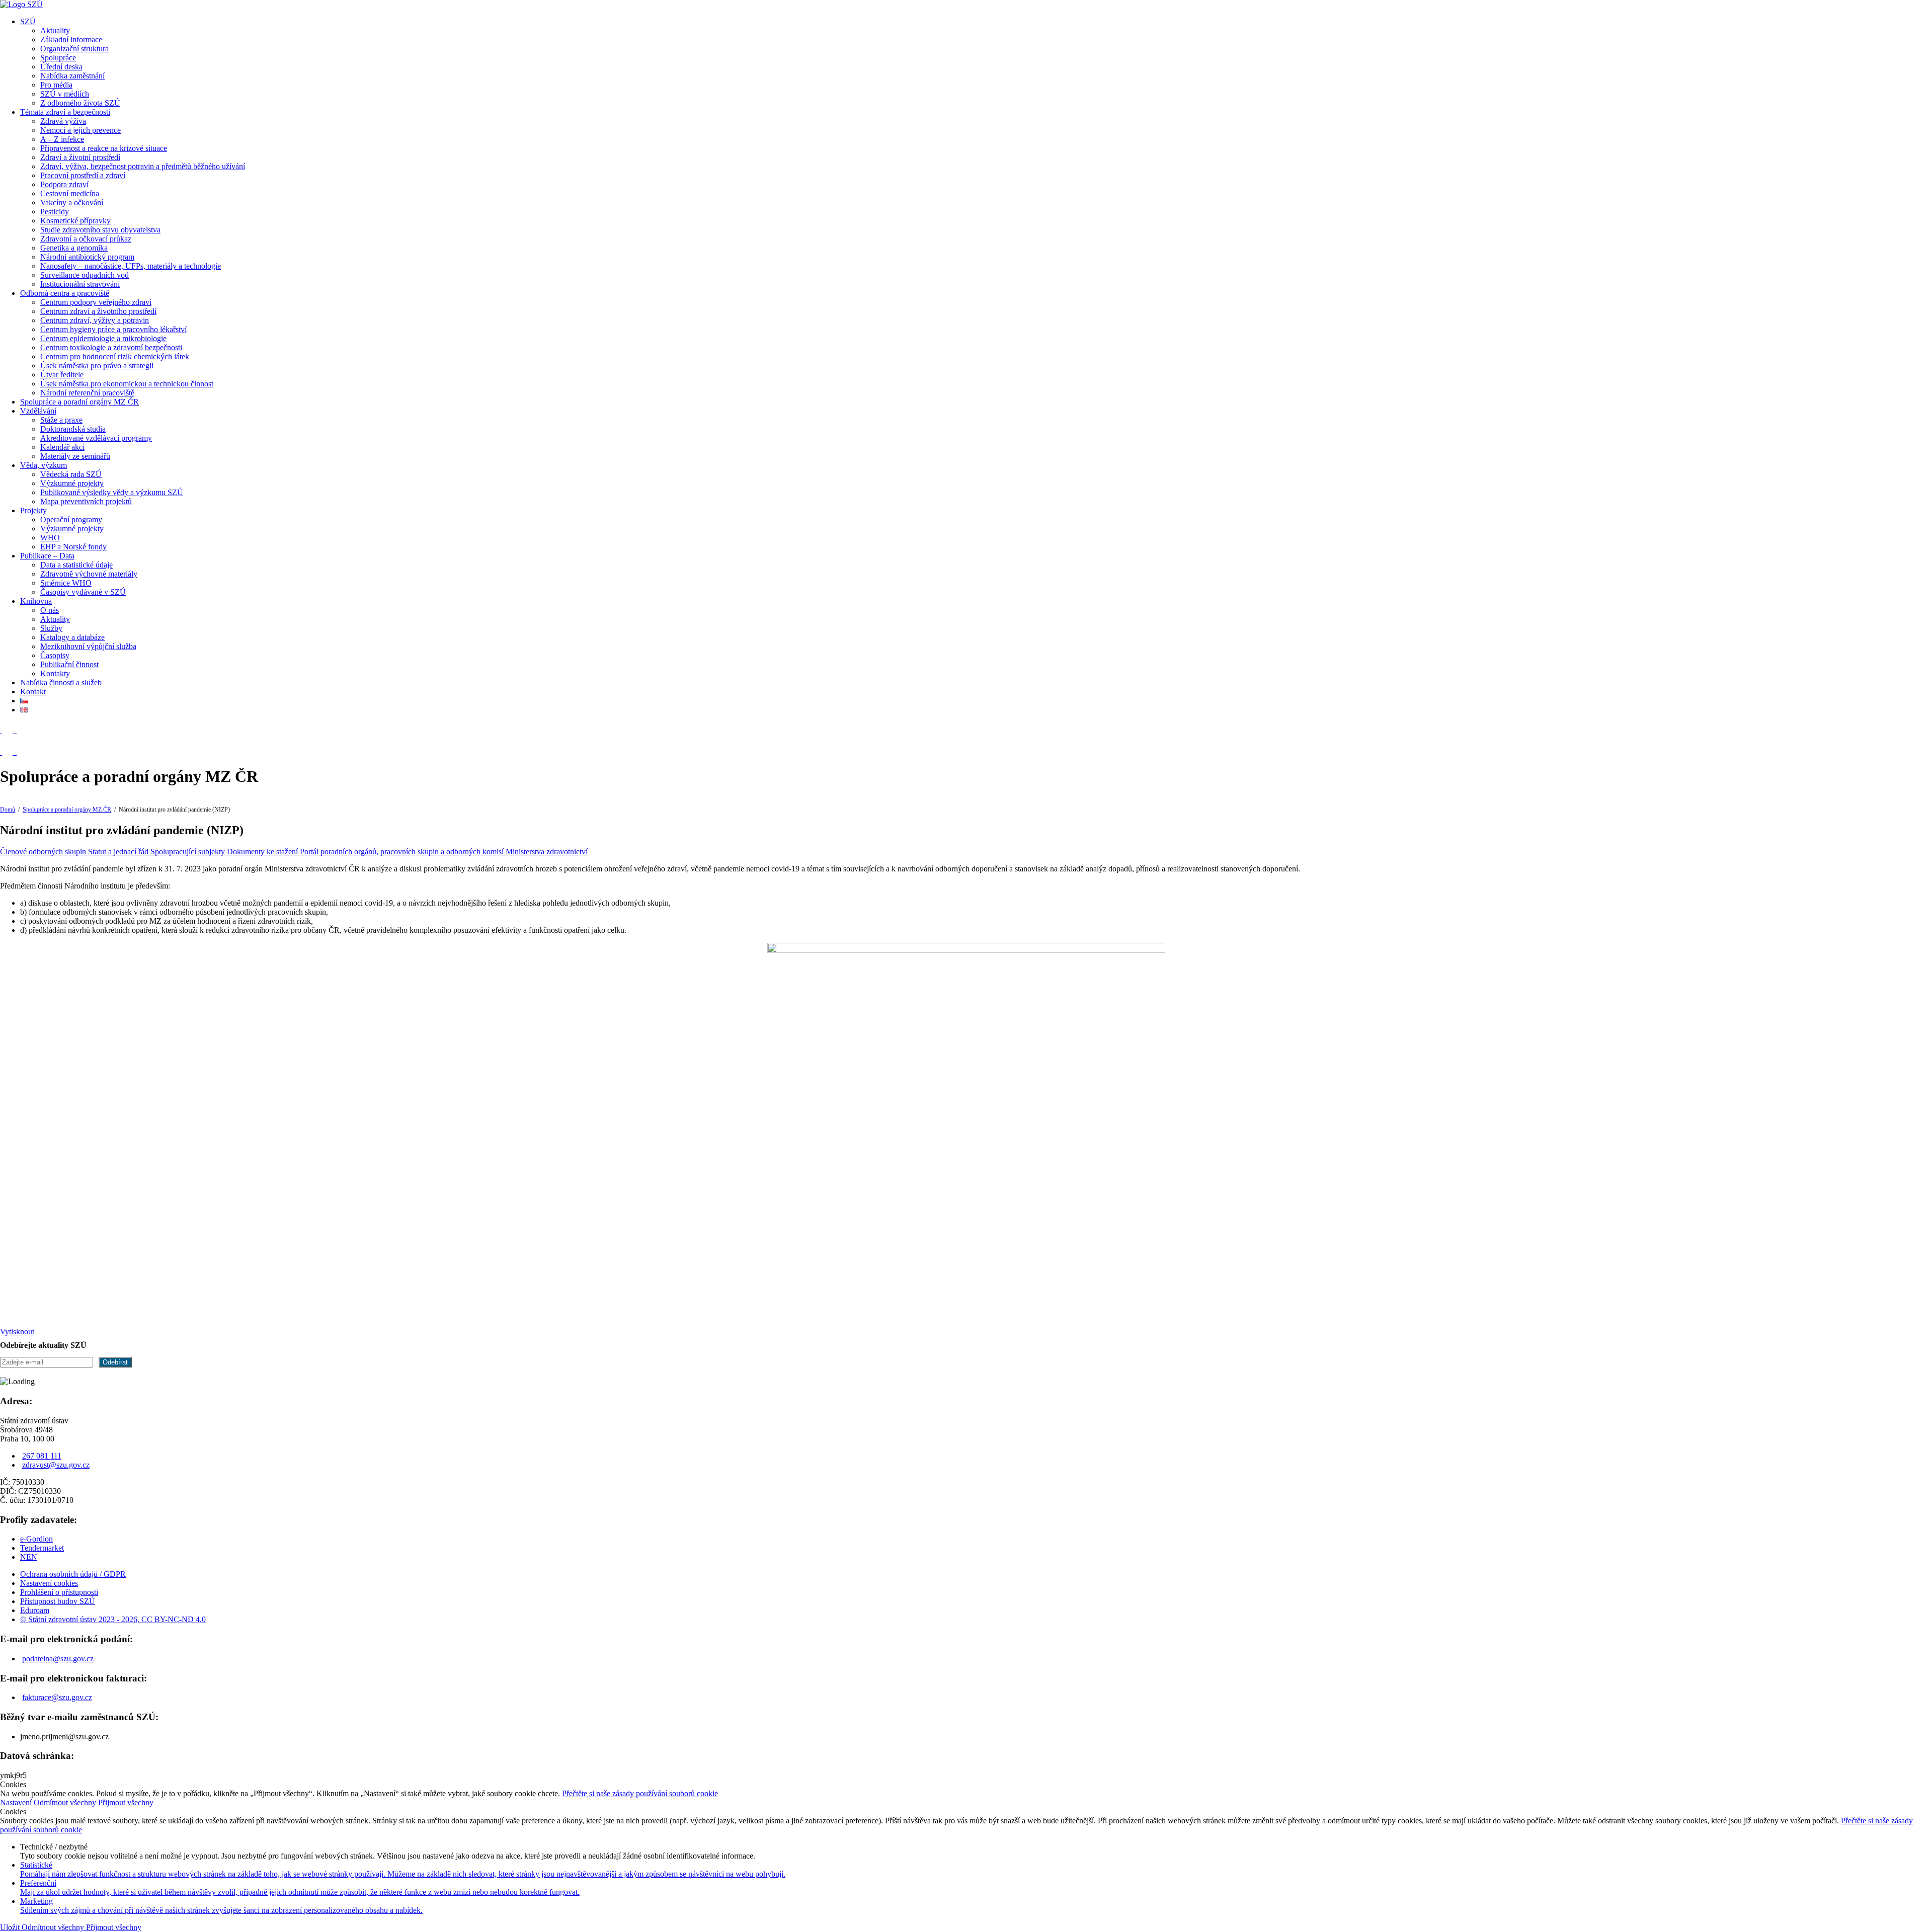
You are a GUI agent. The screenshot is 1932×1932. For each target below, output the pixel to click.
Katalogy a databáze (72, 637)
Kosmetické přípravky (75, 221)
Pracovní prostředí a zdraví (83, 175)
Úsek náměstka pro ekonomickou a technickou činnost (127, 384)
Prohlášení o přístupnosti (59, 1592)
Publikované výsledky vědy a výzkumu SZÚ (112, 492)
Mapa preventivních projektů (86, 501)
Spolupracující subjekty (189, 852)
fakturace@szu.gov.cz (57, 1697)
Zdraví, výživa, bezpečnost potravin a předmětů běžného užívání (143, 166)
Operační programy (71, 519)
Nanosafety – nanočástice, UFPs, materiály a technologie (131, 266)
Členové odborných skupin (44, 852)
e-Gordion (36, 1539)
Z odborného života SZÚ (80, 103)
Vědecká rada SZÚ (71, 474)
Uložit (11, 1927)
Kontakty (55, 673)
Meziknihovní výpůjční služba (88, 646)
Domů (8, 810)
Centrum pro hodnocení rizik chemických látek (115, 356)
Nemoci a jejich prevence (80, 130)
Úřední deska (61, 67)
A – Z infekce (62, 139)
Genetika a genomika (74, 248)
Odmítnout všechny (66, 1802)
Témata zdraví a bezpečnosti (65, 112)
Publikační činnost (69, 664)
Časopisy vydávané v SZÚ (83, 592)
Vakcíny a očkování (72, 203)
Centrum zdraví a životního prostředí (98, 311)
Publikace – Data (47, 556)
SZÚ (28, 21)
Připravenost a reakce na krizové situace (104, 148)
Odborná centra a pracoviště (65, 293)
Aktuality (55, 30)
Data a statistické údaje (76, 565)
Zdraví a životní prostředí (80, 157)
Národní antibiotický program (87, 257)
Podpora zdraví (64, 184)
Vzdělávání (38, 411)
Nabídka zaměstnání (72, 76)
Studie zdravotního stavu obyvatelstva (100, 230)
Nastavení (17, 1802)
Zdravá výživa (63, 121)
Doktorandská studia (73, 429)
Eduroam (35, 1610)
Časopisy (55, 655)
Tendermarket (42, 1548)
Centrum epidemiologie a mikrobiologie (103, 338)
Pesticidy (55, 212)
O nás (50, 610)
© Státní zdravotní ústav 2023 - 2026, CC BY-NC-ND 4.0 (113, 1619)
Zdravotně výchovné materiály (89, 574)
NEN (29, 1557)
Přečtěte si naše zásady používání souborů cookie (640, 1793)
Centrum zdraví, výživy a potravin (95, 320)
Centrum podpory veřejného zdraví (96, 302)
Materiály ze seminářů (75, 456)
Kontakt (33, 692)
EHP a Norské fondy (73, 547)
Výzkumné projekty (72, 483)
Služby (51, 628)
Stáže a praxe (61, 420)
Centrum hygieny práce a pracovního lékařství (113, 329)
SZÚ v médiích (65, 94)
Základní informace (71, 39)
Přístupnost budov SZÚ (58, 1601)
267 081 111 (42, 1456)
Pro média (56, 85)
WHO (50, 538)
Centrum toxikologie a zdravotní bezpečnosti (111, 347)
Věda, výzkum (44, 465)
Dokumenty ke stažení (263, 852)
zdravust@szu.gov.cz (56, 1465)
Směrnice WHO (66, 583)
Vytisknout (17, 1332)
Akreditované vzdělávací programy (96, 438)
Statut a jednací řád (119, 852)
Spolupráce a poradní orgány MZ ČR (79, 402)
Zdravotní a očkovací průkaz (86, 239)
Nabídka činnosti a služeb (61, 682)
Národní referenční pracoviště (87, 393)
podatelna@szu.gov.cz (58, 1659)
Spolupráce (58, 58)
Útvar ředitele (62, 375)
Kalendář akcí (62, 447)
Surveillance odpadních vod (85, 275)
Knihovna (36, 601)
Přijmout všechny (126, 1802)
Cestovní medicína (70, 193)
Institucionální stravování (80, 284)
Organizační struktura (74, 49)
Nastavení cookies (49, 1583)
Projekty (33, 510)
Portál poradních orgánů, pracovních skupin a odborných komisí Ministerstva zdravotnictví (444, 852)
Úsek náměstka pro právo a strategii (97, 366)
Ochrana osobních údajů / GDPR (73, 1574)
